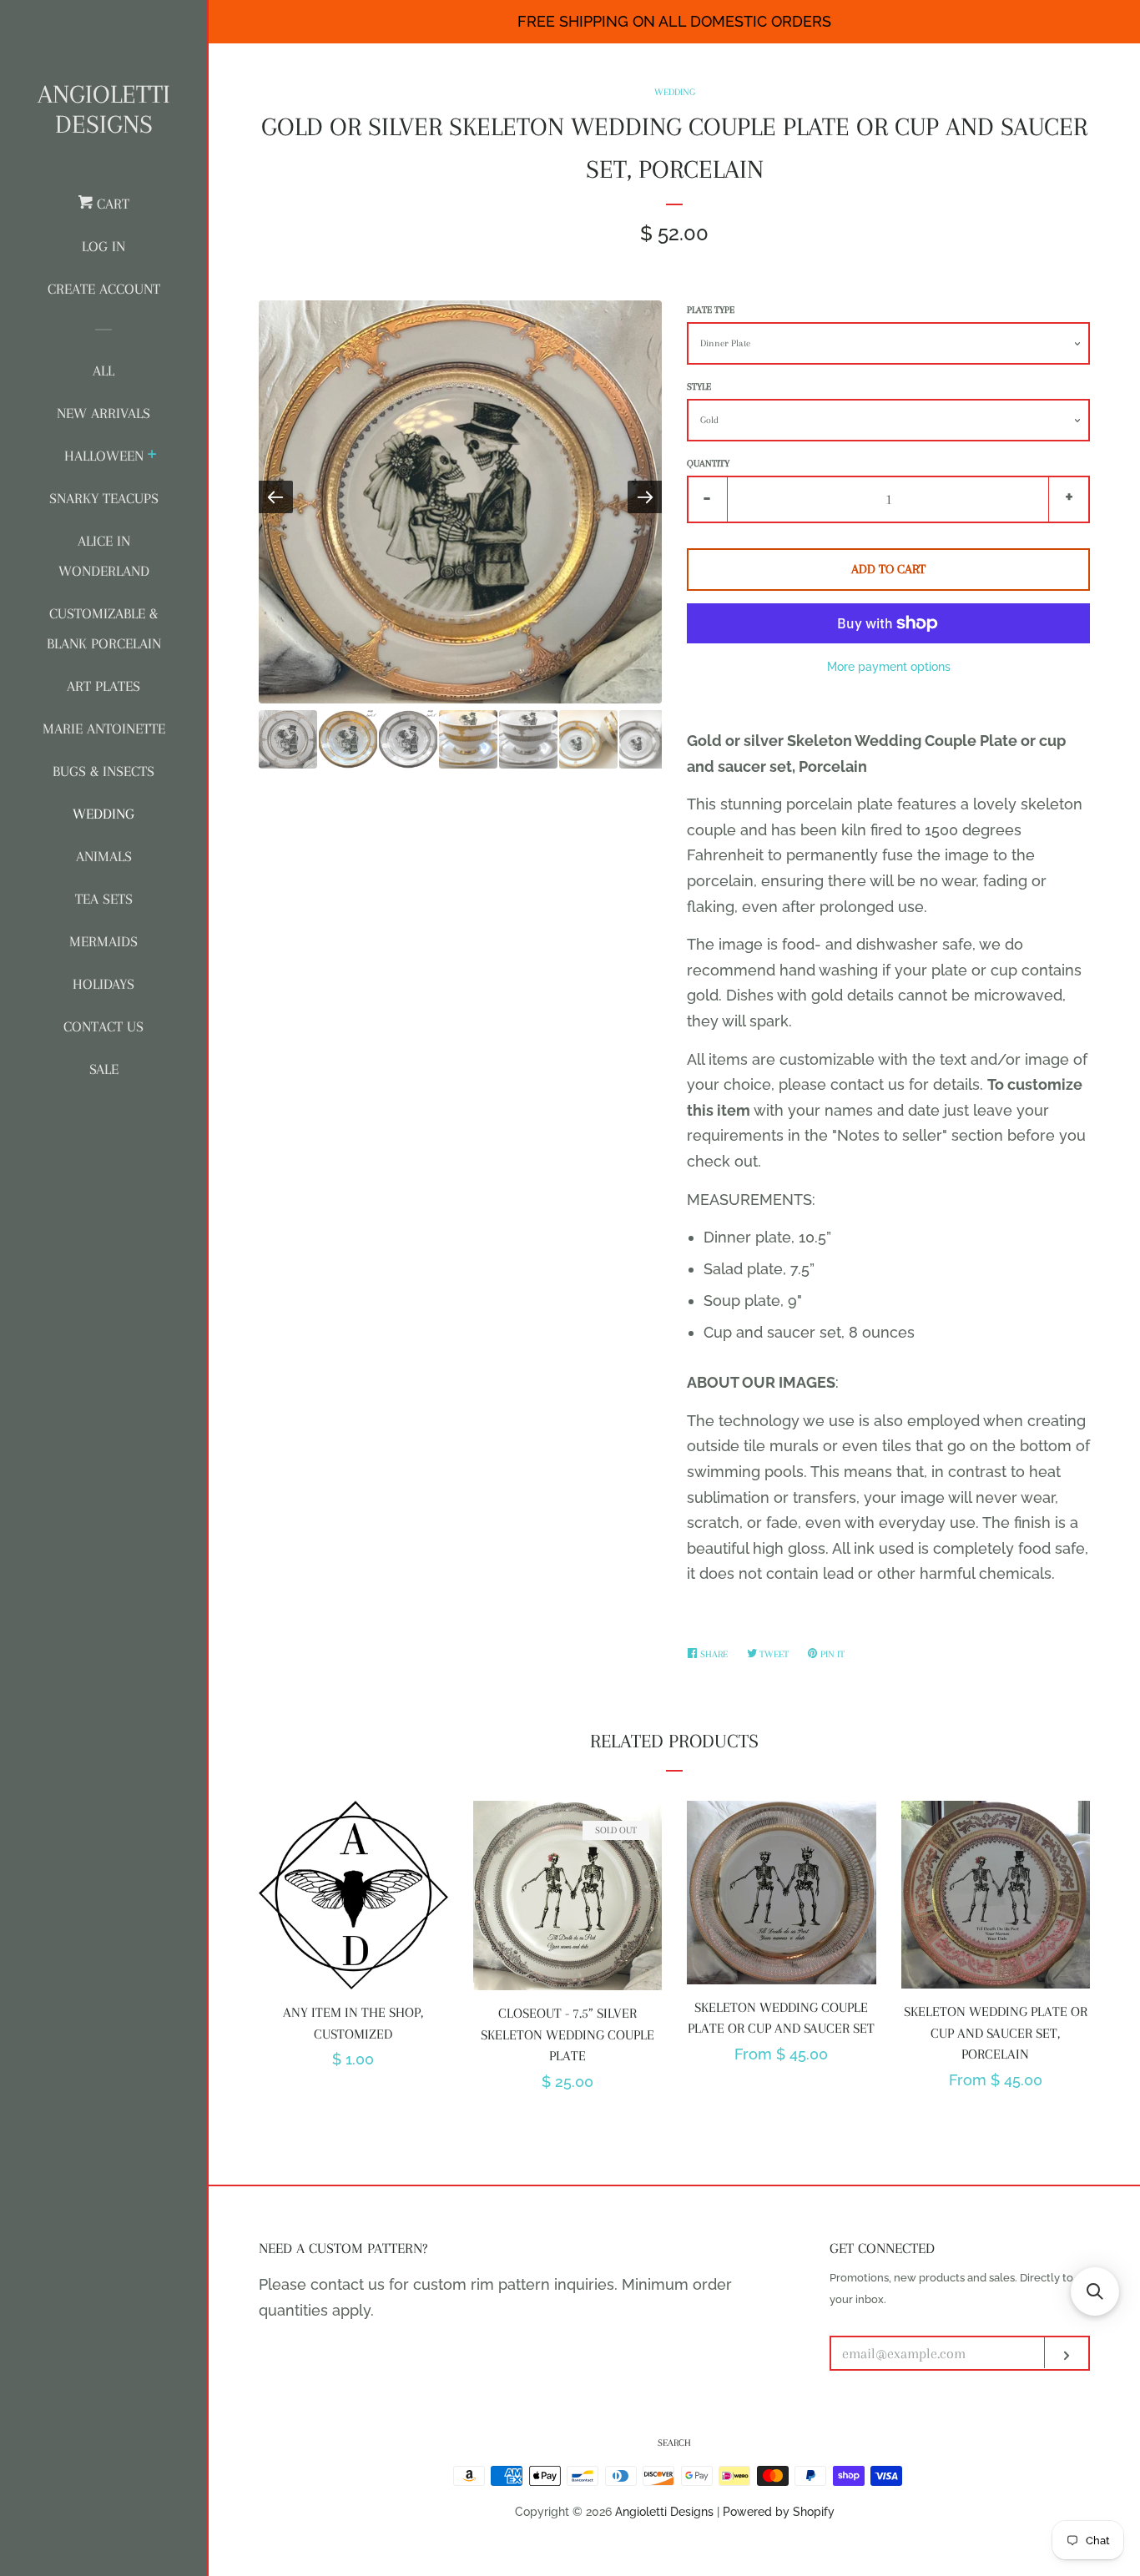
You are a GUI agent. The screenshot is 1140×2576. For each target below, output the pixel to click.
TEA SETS (104, 899)
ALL (103, 371)
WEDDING (103, 814)
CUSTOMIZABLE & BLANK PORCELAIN (104, 628)
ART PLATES (103, 686)
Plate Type (711, 310)
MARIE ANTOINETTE (104, 728)
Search (674, 2443)
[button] (1095, 2291)
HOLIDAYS (103, 984)
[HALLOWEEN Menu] (152, 456)
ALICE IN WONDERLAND (104, 556)
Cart (111, 204)
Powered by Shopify (779, 2511)
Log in (103, 246)
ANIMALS (104, 856)
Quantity (708, 464)
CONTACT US (103, 1026)
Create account (104, 289)
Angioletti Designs (104, 109)
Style (699, 387)
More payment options (889, 667)
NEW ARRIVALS (103, 413)
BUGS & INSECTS (103, 771)
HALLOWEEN (104, 456)
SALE (104, 1069)
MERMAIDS (103, 941)
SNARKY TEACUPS (104, 498)
